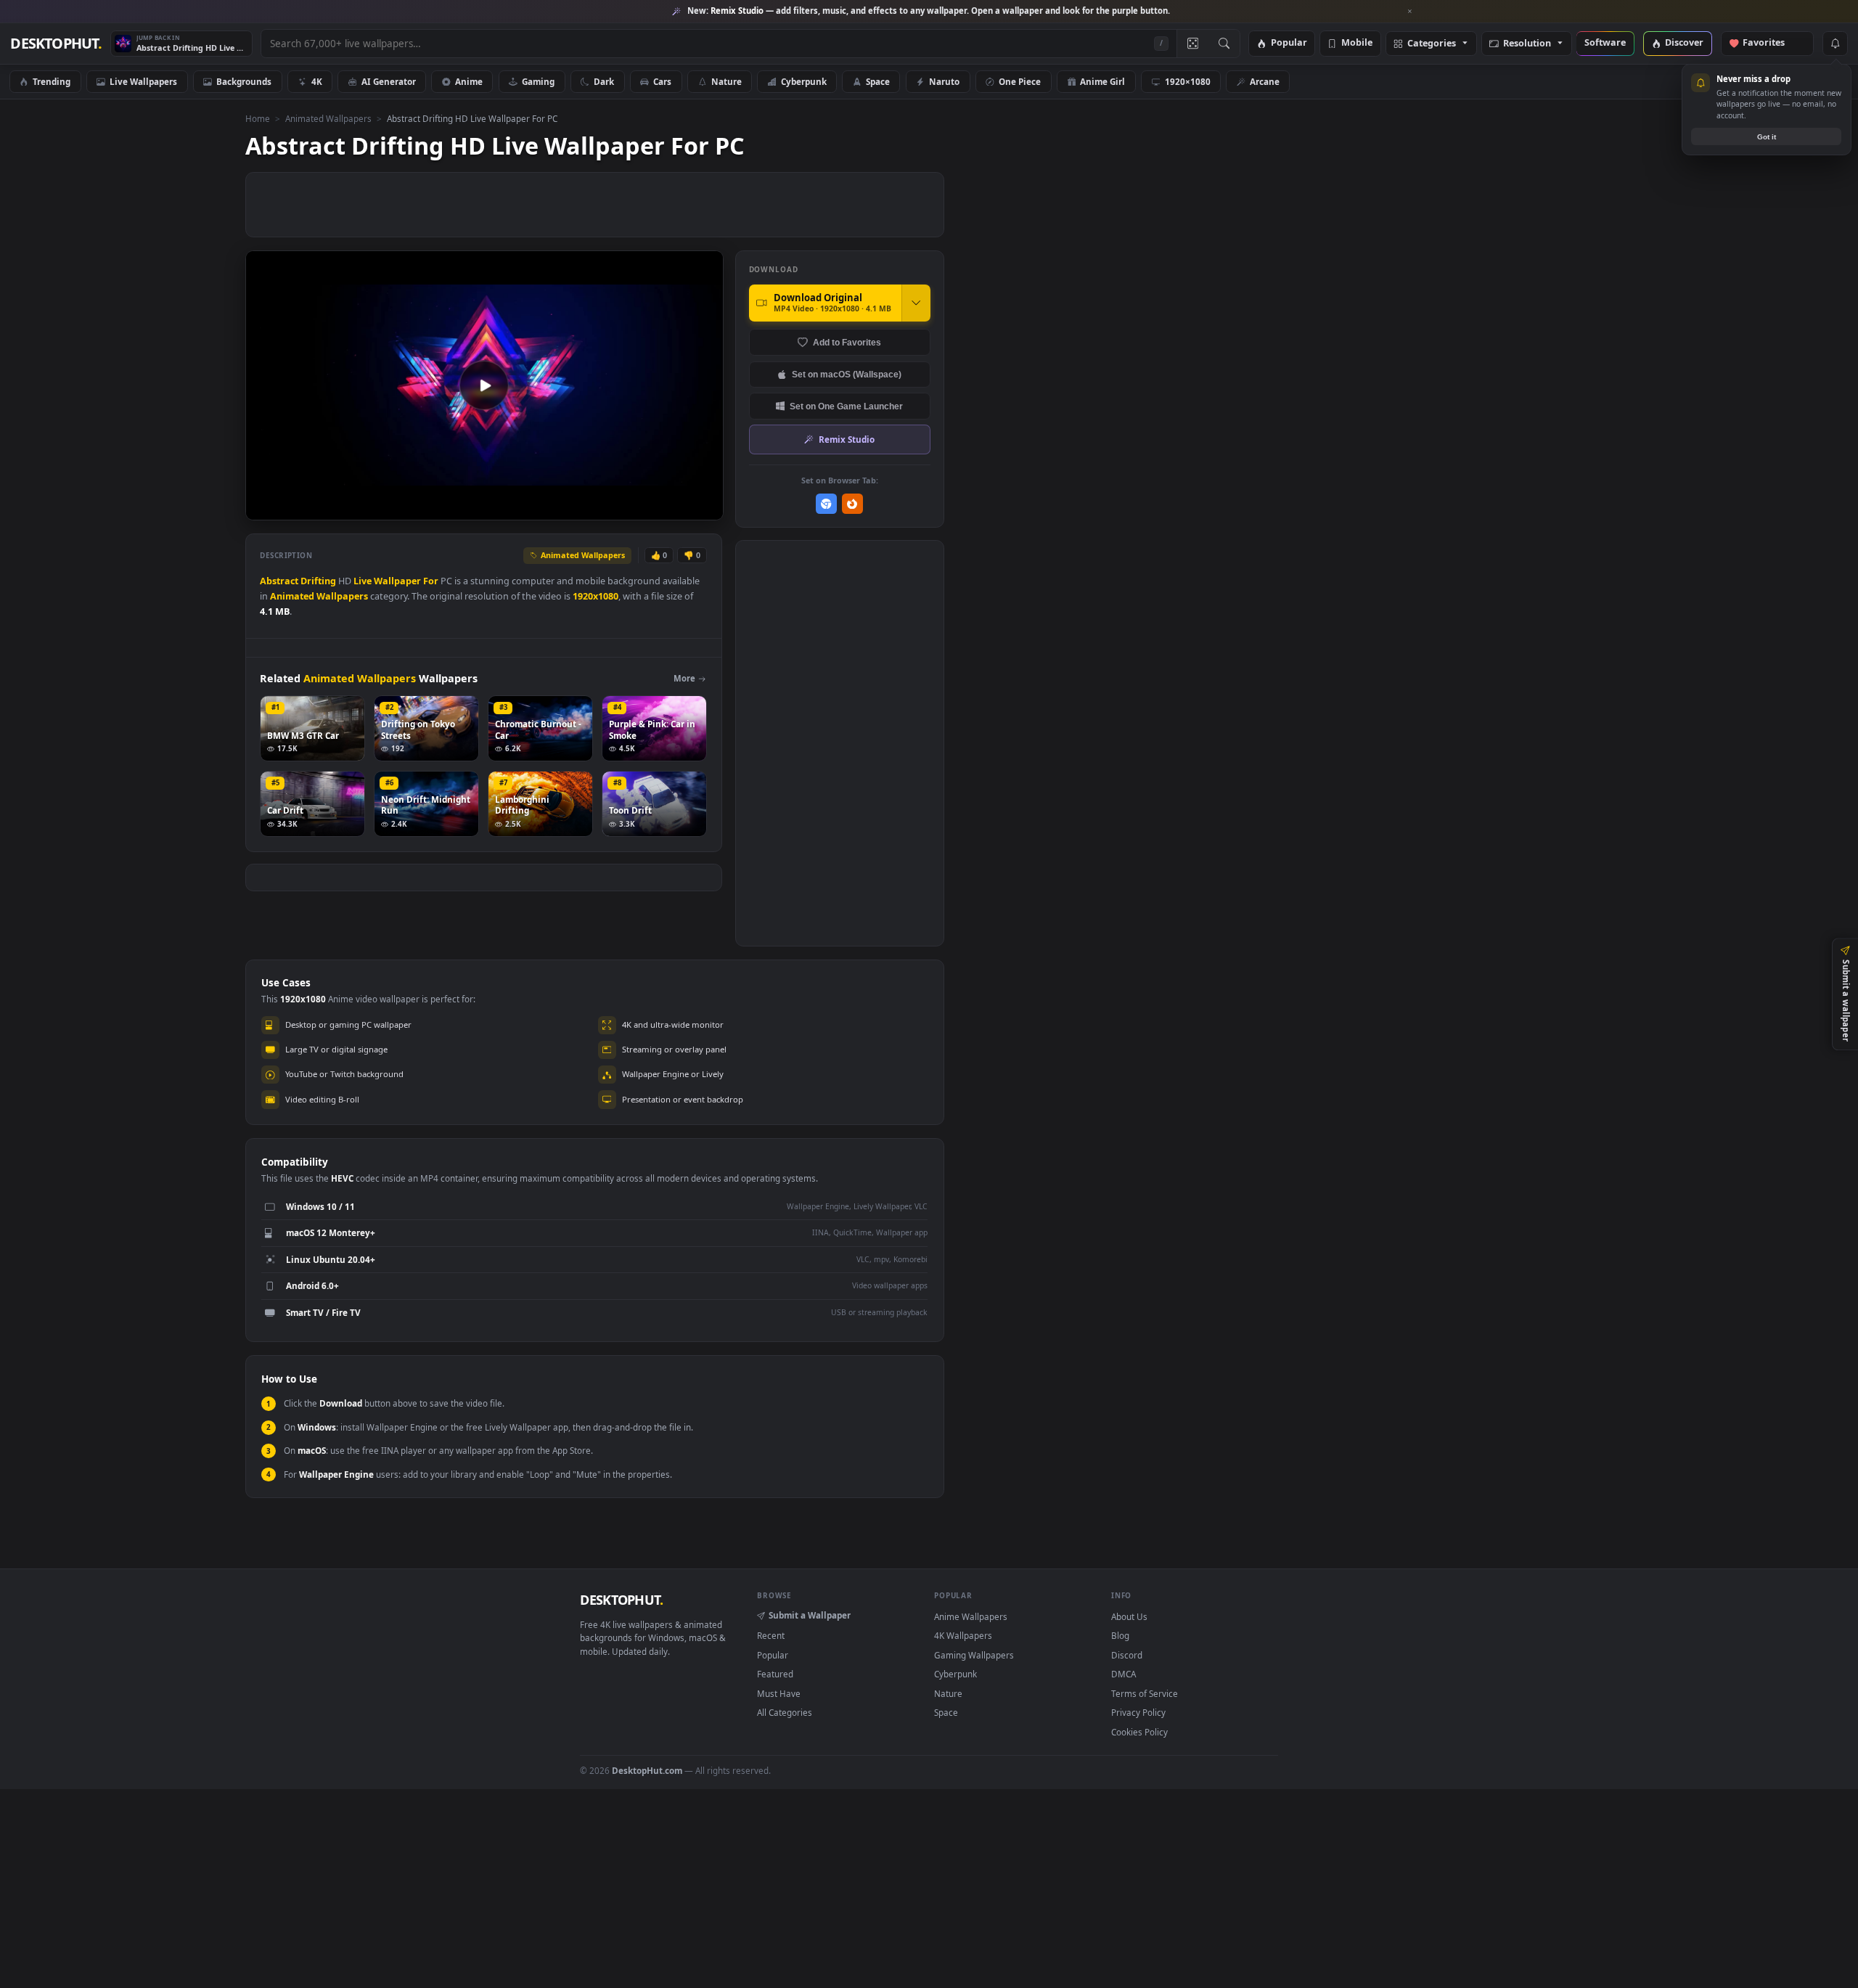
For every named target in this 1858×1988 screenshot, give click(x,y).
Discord (1127, 1655)
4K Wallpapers (963, 1635)
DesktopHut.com (647, 1770)
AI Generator (389, 81)
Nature (727, 81)
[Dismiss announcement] (1410, 12)
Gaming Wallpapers (974, 1655)
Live (363, 581)
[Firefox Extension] (852, 504)
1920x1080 (596, 596)
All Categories (785, 1712)
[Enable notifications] (1835, 44)
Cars (662, 81)
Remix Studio (847, 439)
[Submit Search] (1224, 44)
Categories (1432, 44)
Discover (1684, 43)
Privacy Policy (1138, 1712)
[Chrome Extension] (826, 504)
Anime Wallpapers (971, 1616)
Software (1605, 43)
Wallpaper (397, 581)
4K (317, 81)
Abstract (279, 581)
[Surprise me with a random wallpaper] (1192, 44)
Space (878, 81)
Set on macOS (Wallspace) (847, 374)
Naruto (944, 81)
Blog (1120, 1635)
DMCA (1124, 1674)
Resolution (1527, 44)
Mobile (1357, 43)
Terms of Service (1145, 1693)
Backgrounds (244, 81)
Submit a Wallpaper (810, 1615)
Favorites (1771, 43)
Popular (1289, 43)
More (684, 678)
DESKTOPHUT (621, 1600)
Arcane (1265, 81)
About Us (1129, 1616)
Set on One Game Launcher (846, 406)
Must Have (779, 1693)
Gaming (538, 81)
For (431, 581)
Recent (771, 1635)
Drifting (318, 581)
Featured (775, 1674)
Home (258, 118)
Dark (604, 81)
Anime (469, 81)
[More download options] (916, 303)
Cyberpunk (804, 81)
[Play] (264, 508)
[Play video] (484, 385)
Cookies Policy (1139, 1732)
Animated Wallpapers (328, 118)
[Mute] (625, 508)
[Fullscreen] (704, 508)
